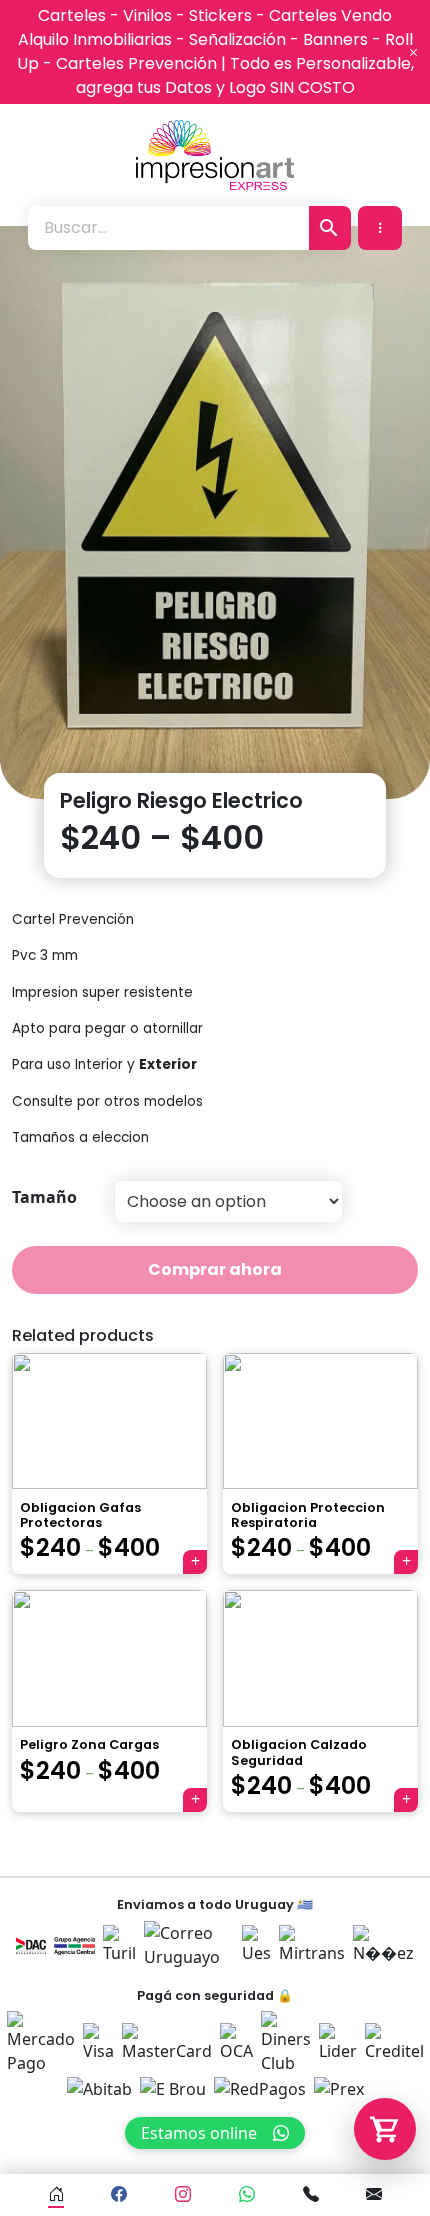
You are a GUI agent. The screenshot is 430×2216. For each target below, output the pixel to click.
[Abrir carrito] (385, 2129)
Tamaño (44, 1197)
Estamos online (199, 2133)
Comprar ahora (215, 1269)
